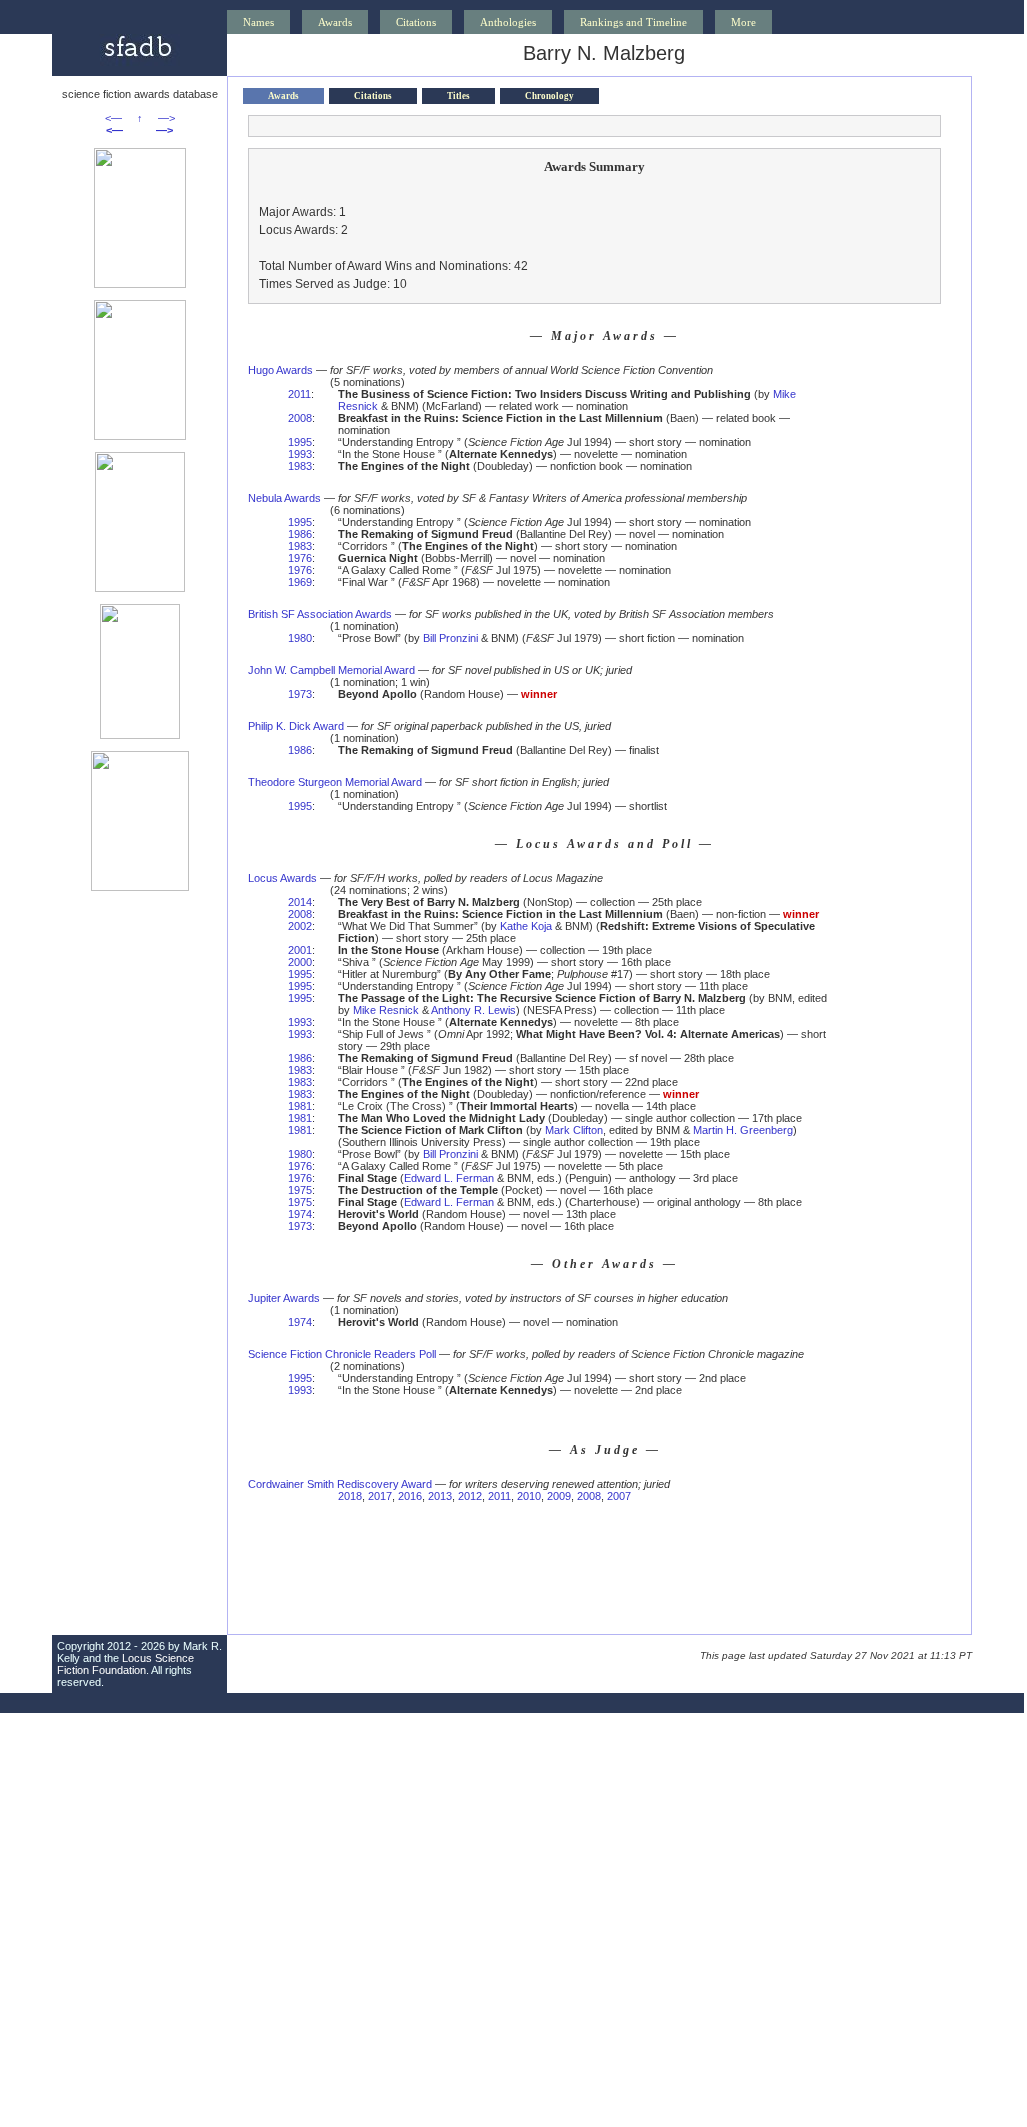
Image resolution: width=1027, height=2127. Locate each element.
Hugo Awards (280, 370)
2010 (529, 1496)
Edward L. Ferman (449, 1178)
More (743, 22)
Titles (458, 96)
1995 (300, 442)
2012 (470, 1496)
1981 (300, 1106)
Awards (335, 22)
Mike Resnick (386, 1010)
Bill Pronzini (450, 638)
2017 (380, 1496)
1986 (300, 534)
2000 (300, 962)
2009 (559, 1496)
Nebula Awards (284, 498)
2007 (619, 1496)
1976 (300, 558)
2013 (440, 1496)
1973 (300, 694)
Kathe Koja (526, 926)
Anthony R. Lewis (473, 1010)
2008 (300, 418)
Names (258, 22)
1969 (300, 582)
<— (113, 118)
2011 (299, 394)
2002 (300, 926)
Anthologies (508, 22)
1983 (300, 466)
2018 (350, 1496)
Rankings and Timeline (633, 22)
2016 (410, 1496)
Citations (416, 22)
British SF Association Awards (320, 614)
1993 (300, 454)
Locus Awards (282, 878)
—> (166, 118)
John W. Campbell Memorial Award (331, 670)
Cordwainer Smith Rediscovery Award (340, 1484)
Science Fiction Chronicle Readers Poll (342, 1354)
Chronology (549, 96)
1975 (300, 1190)
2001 (300, 950)
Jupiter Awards (284, 1298)
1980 (300, 638)
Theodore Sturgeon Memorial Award (335, 782)
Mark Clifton (574, 1130)
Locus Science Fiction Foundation (125, 1664)
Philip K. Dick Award (296, 726)
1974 (300, 1214)
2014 (300, 902)
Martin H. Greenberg (743, 1130)
